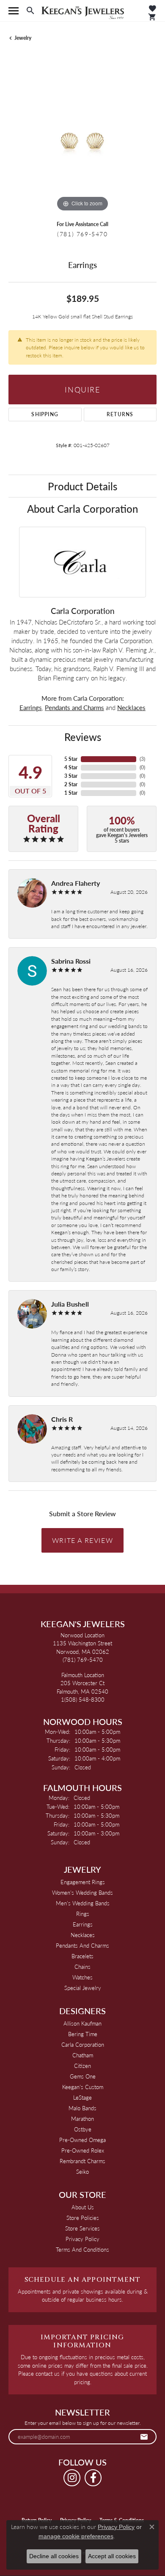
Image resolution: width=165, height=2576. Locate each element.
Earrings (31, 708)
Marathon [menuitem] (82, 2119)
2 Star (71, 784)
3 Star (71, 776)
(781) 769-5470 (82, 234)
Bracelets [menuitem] (82, 1956)
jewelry (23, 38)
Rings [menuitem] (83, 1914)
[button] (30, 11)
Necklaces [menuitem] (83, 1935)
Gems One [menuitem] (83, 2076)
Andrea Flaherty (76, 883)
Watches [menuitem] (82, 1977)
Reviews (83, 737)
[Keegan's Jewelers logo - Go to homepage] (83, 11)
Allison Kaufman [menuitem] (82, 2023)
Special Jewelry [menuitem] (83, 1988)
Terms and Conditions (82, 2249)
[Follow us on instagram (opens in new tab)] (72, 2478)
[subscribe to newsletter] (144, 2437)
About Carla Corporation (82, 509)
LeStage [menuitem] (82, 2097)
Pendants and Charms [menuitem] (82, 1945)
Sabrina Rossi (71, 961)
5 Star (71, 759)
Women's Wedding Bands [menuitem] (82, 1892)
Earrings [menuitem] (83, 1924)
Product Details (82, 486)
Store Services (82, 2228)
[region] (82, 140)
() (142, 759)
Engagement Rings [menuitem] (83, 1882)
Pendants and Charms (74, 708)
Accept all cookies (112, 2556)
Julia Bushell (70, 1304)
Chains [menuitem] (82, 1967)
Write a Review (82, 1540)
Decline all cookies (54, 2556)
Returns (120, 414)
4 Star (71, 767)
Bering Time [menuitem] (83, 2034)
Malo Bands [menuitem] (82, 2108)
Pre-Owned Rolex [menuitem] (83, 2150)
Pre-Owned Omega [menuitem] (82, 2140)
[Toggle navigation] (14, 11)
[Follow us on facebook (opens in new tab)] (93, 2478)
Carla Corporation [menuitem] (83, 2044)
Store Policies (83, 2218)
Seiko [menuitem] (82, 2171)
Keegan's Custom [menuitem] (83, 2087)
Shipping (45, 414)
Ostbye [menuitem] (83, 2129)
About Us (83, 2207)
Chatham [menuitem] (83, 2055)
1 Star (71, 793)
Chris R (62, 1419)
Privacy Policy (82, 2239)
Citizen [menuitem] (82, 2066)
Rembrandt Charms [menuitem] (82, 2161)
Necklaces (131, 708)
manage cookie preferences (76, 2536)
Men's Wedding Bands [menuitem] (83, 1903)
